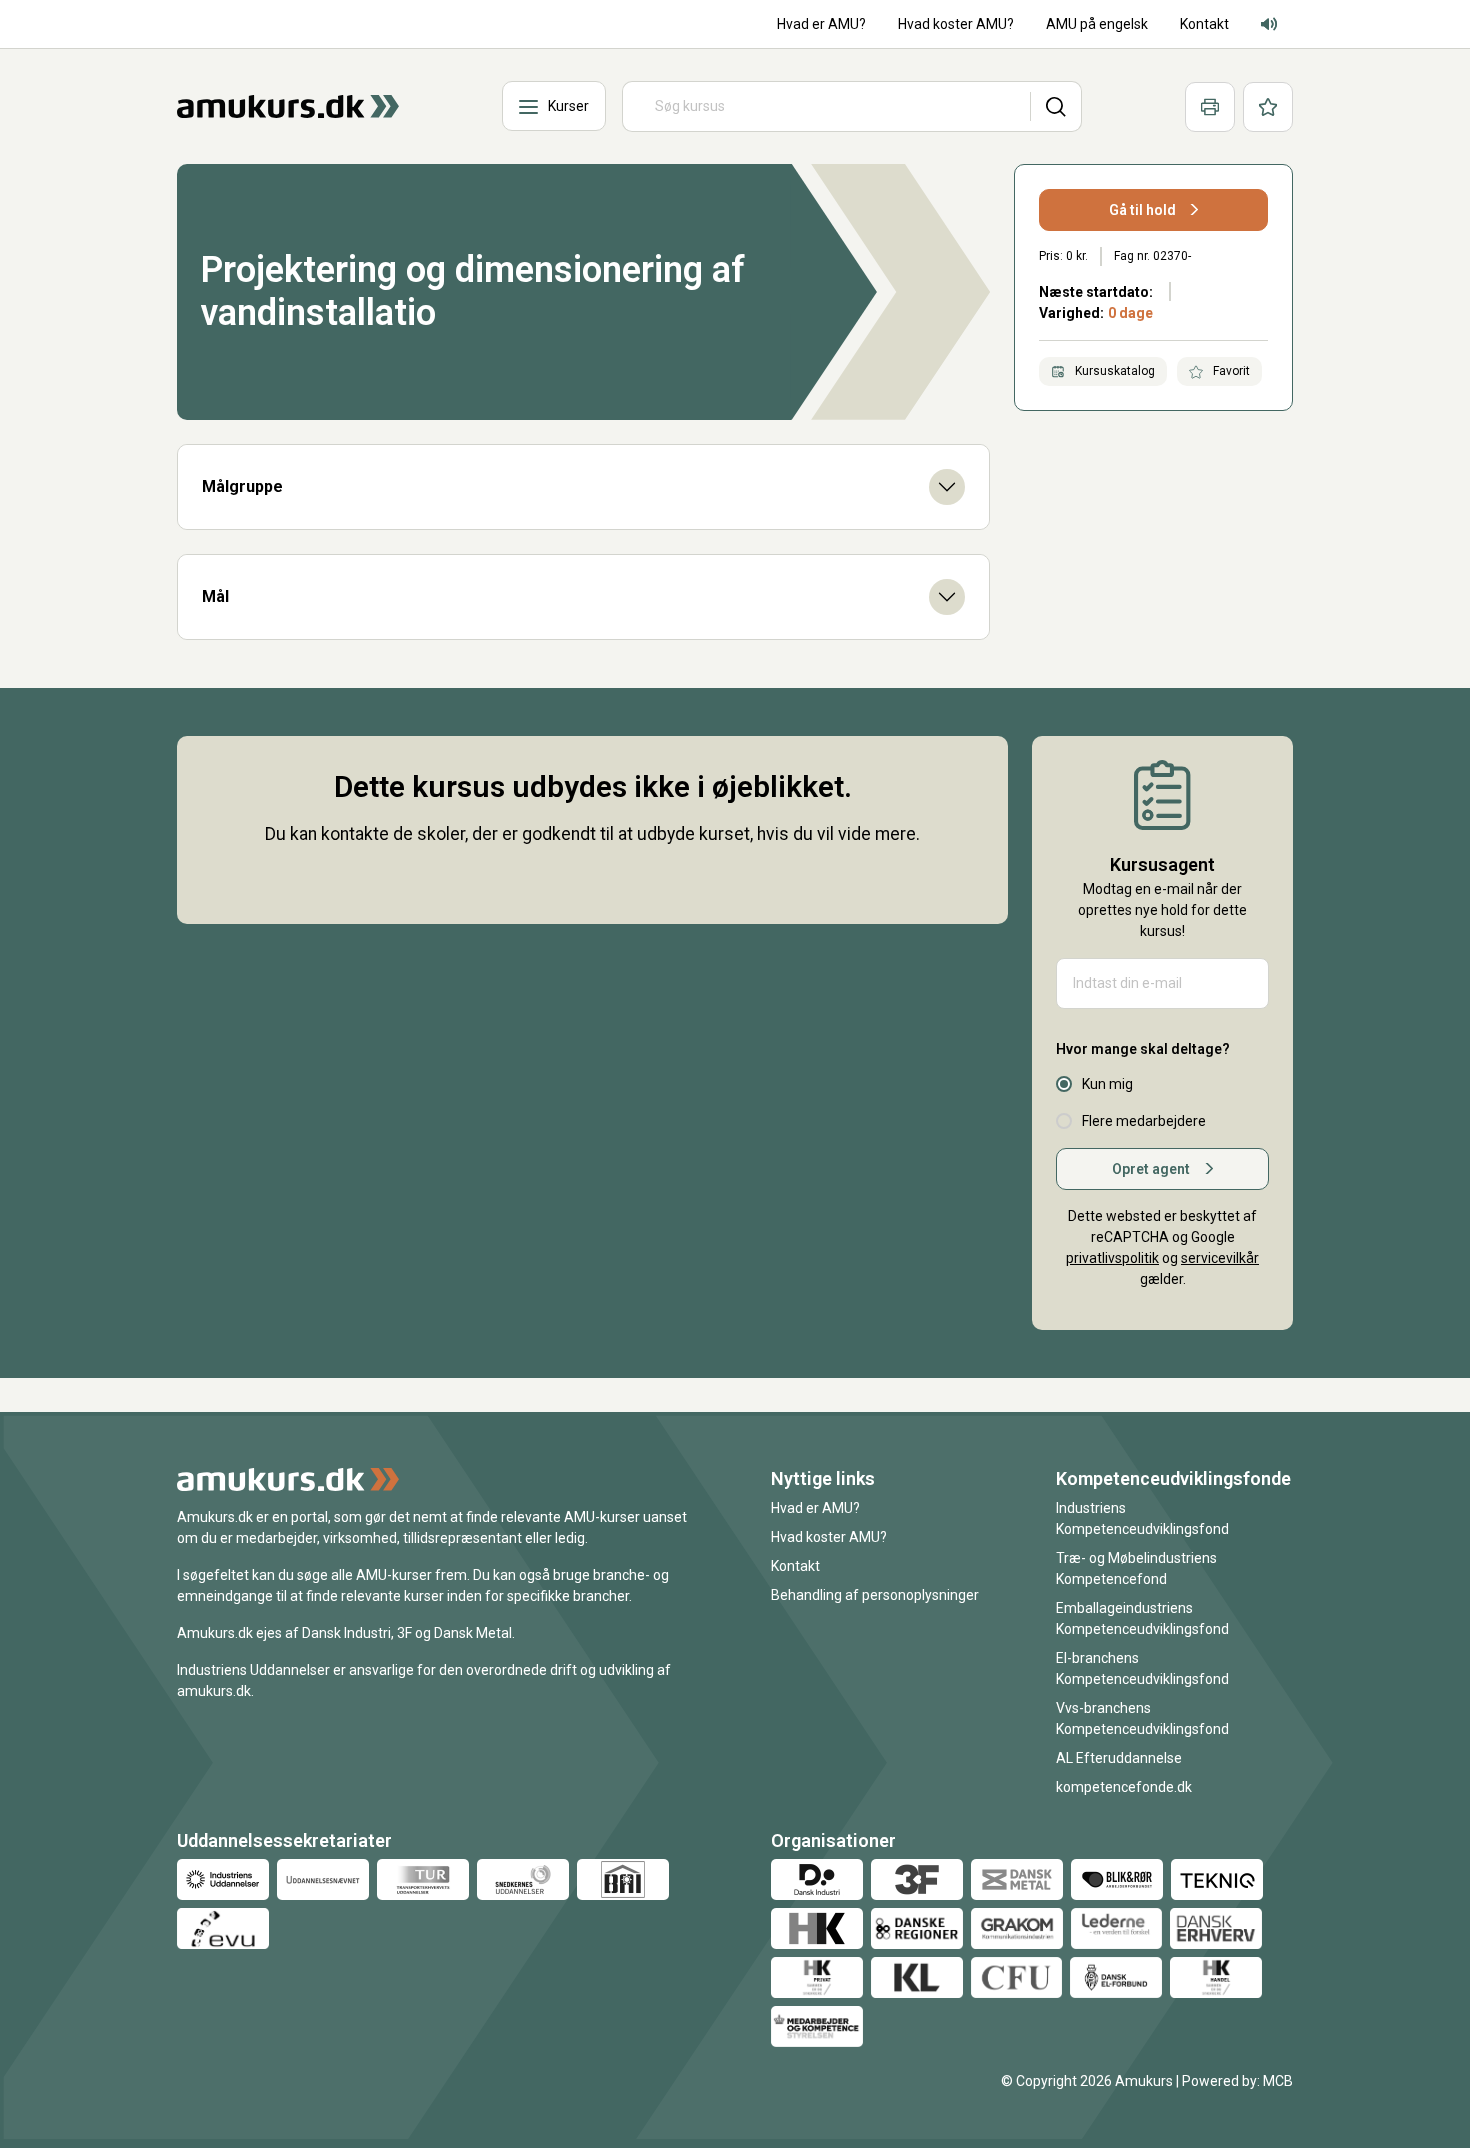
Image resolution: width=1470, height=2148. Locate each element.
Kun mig (1107, 1084)
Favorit (1230, 371)
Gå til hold (1142, 210)
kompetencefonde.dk (1124, 1787)
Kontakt (795, 1566)
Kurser (568, 106)
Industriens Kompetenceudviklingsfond (1142, 1518)
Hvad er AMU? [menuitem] (821, 24)
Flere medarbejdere (1144, 1121)
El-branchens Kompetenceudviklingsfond (1142, 1668)
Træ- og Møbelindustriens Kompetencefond (1136, 1568)
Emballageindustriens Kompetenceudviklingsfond (1142, 1618)
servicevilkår (1220, 1258)
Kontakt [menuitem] (1204, 24)
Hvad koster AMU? (829, 1537)
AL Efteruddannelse (1119, 1758)
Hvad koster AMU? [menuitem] (956, 24)
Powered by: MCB (1237, 2081)
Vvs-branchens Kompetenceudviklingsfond (1142, 1718)
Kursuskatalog (1113, 371)
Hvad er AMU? (815, 1508)
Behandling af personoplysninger (875, 1595)
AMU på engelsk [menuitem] (1097, 24)
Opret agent (1151, 1169)
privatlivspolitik (1112, 1258)
